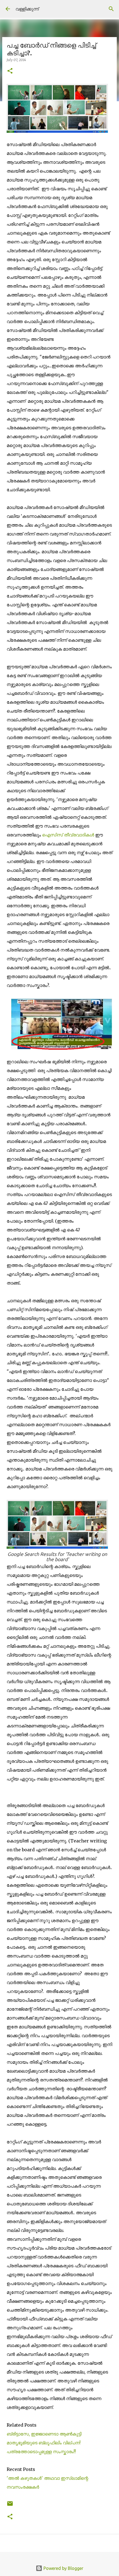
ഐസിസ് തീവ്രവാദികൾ (68, 835)
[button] (10, 71)
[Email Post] (10, 2506)
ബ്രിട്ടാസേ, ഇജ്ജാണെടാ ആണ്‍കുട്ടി (44, 2434)
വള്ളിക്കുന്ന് (27, 9)
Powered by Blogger (63, 2568)
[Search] (111, 9)
